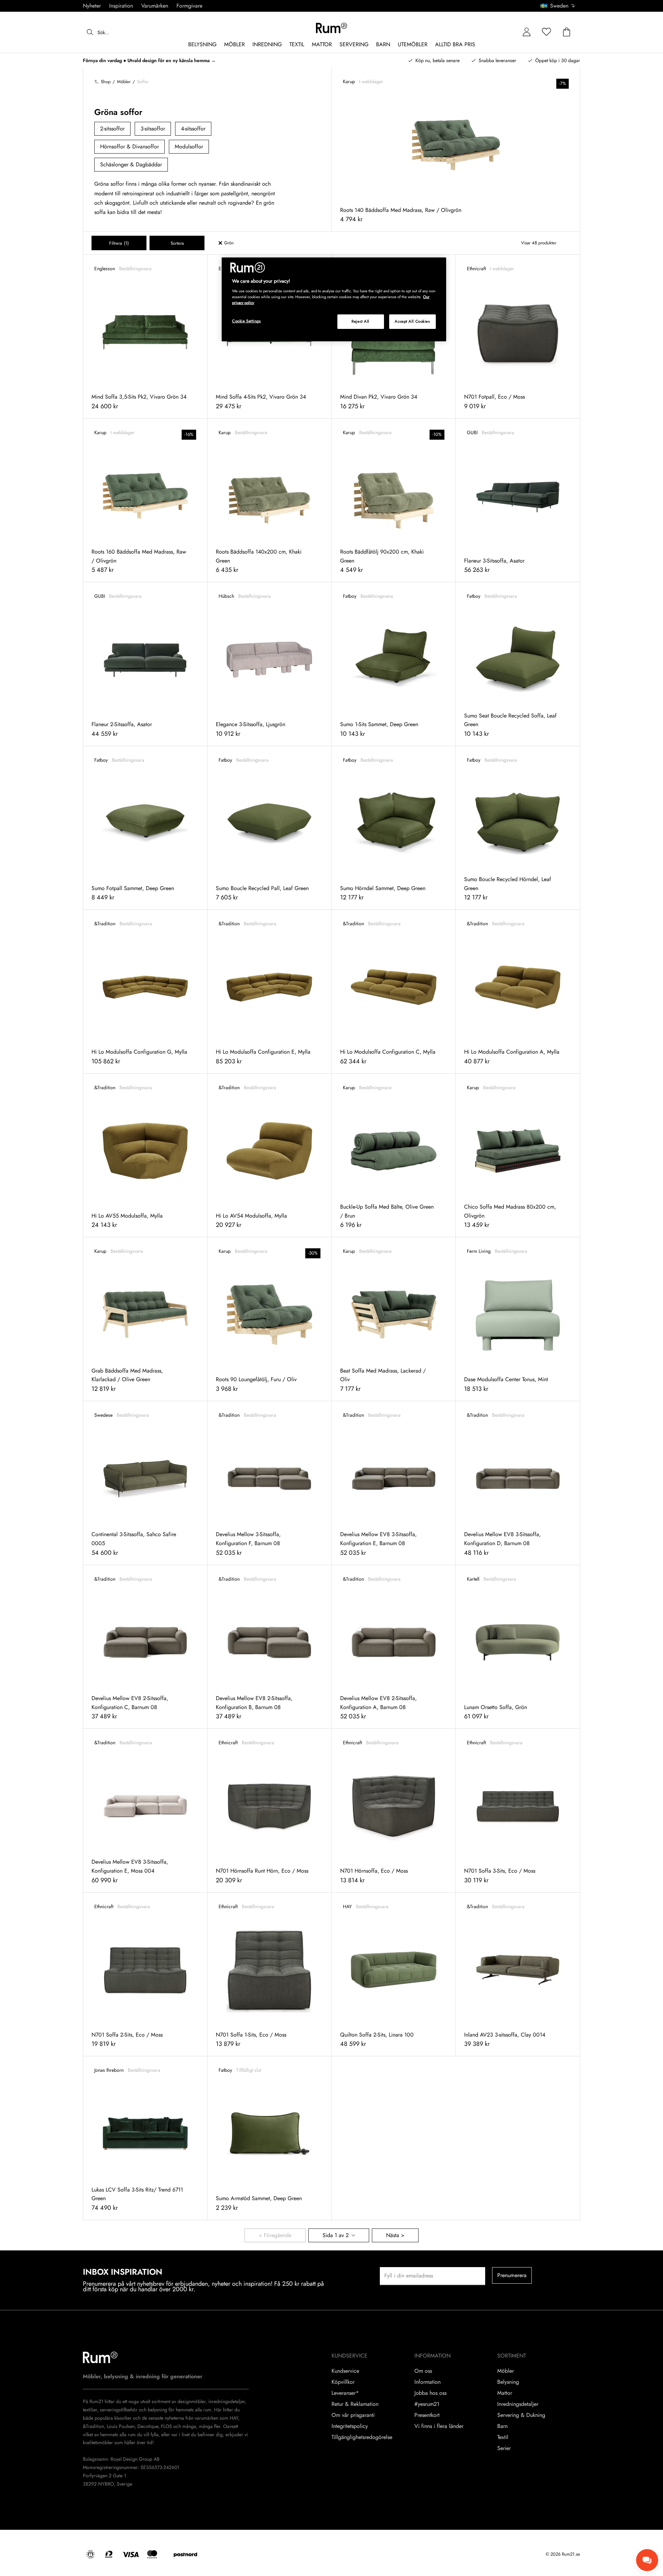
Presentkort (427, 2415)
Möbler (506, 2371)
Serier (504, 2448)
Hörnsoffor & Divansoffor (129, 147)
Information (427, 2382)
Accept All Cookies (412, 321)
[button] (560, 6)
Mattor (505, 2393)
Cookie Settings (247, 321)
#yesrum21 (427, 2404)
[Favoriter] (547, 32)
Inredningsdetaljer (518, 2404)
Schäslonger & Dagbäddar (131, 164)
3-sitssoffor (153, 129)
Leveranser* (345, 2393)
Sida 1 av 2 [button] (336, 2235)
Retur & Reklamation (355, 2404)
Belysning (508, 2382)
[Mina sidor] (527, 32)
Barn (502, 2426)
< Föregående (275, 2235)
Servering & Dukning (521, 2415)
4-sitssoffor (193, 129)
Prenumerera (512, 2275)
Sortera (177, 243)
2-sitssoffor (112, 129)
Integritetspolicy (350, 2426)
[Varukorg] (567, 32)
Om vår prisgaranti (353, 2415)
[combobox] (558, 6)
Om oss (423, 2371)
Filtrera (119, 243)
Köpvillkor (343, 2382)
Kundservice (345, 2371)
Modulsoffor (189, 147)
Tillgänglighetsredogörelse (362, 2437)
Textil (503, 2437)
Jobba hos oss (430, 2393)
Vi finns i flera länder (439, 2426)
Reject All (361, 321)
